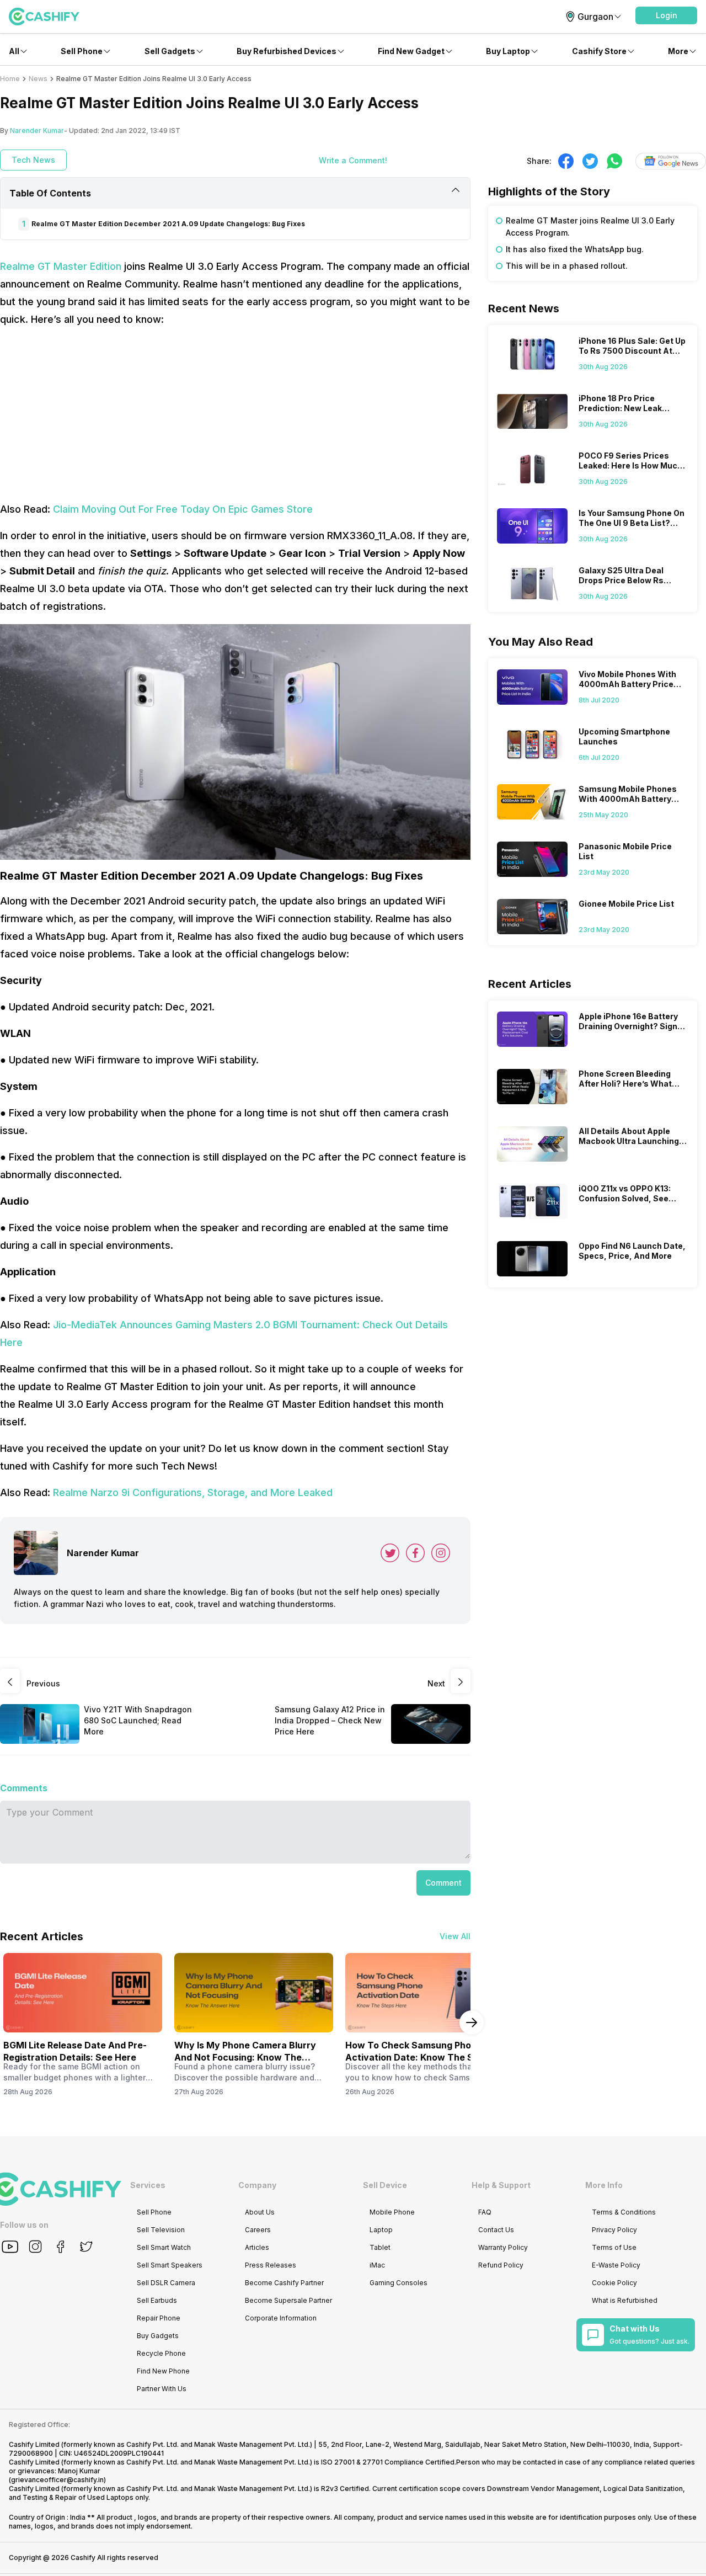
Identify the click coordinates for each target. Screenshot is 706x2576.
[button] (666, 15)
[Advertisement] (235, 414)
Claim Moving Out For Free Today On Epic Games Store (183, 509)
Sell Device (385, 2185)
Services (148, 2185)
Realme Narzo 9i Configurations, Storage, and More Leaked (193, 1492)
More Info (604, 2185)
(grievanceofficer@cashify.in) (57, 2480)
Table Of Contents (50, 193)
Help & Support (501, 2185)
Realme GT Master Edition (61, 266)
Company (257, 2185)
